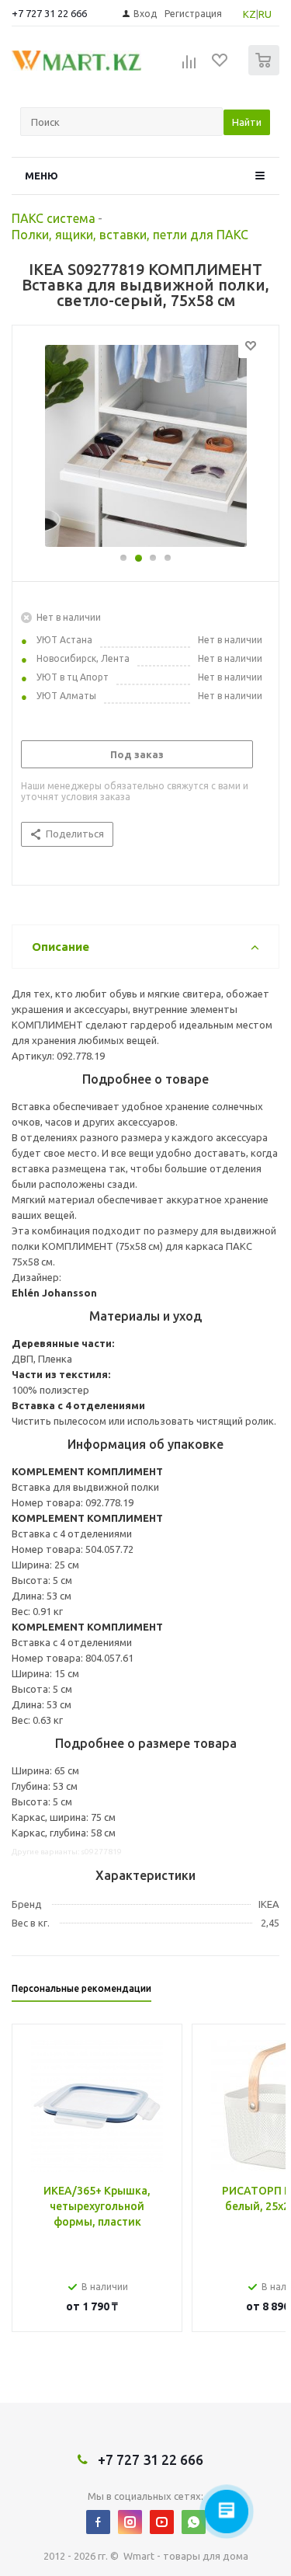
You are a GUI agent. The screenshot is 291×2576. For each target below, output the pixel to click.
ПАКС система (54, 218)
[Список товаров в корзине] (266, 72)
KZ (249, 14)
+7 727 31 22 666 (49, 13)
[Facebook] (98, 2522)
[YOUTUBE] (162, 2522)
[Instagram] (130, 2522)
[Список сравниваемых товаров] (189, 67)
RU (265, 14)
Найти (247, 122)
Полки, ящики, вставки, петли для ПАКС (130, 235)
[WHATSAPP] (194, 2522)
